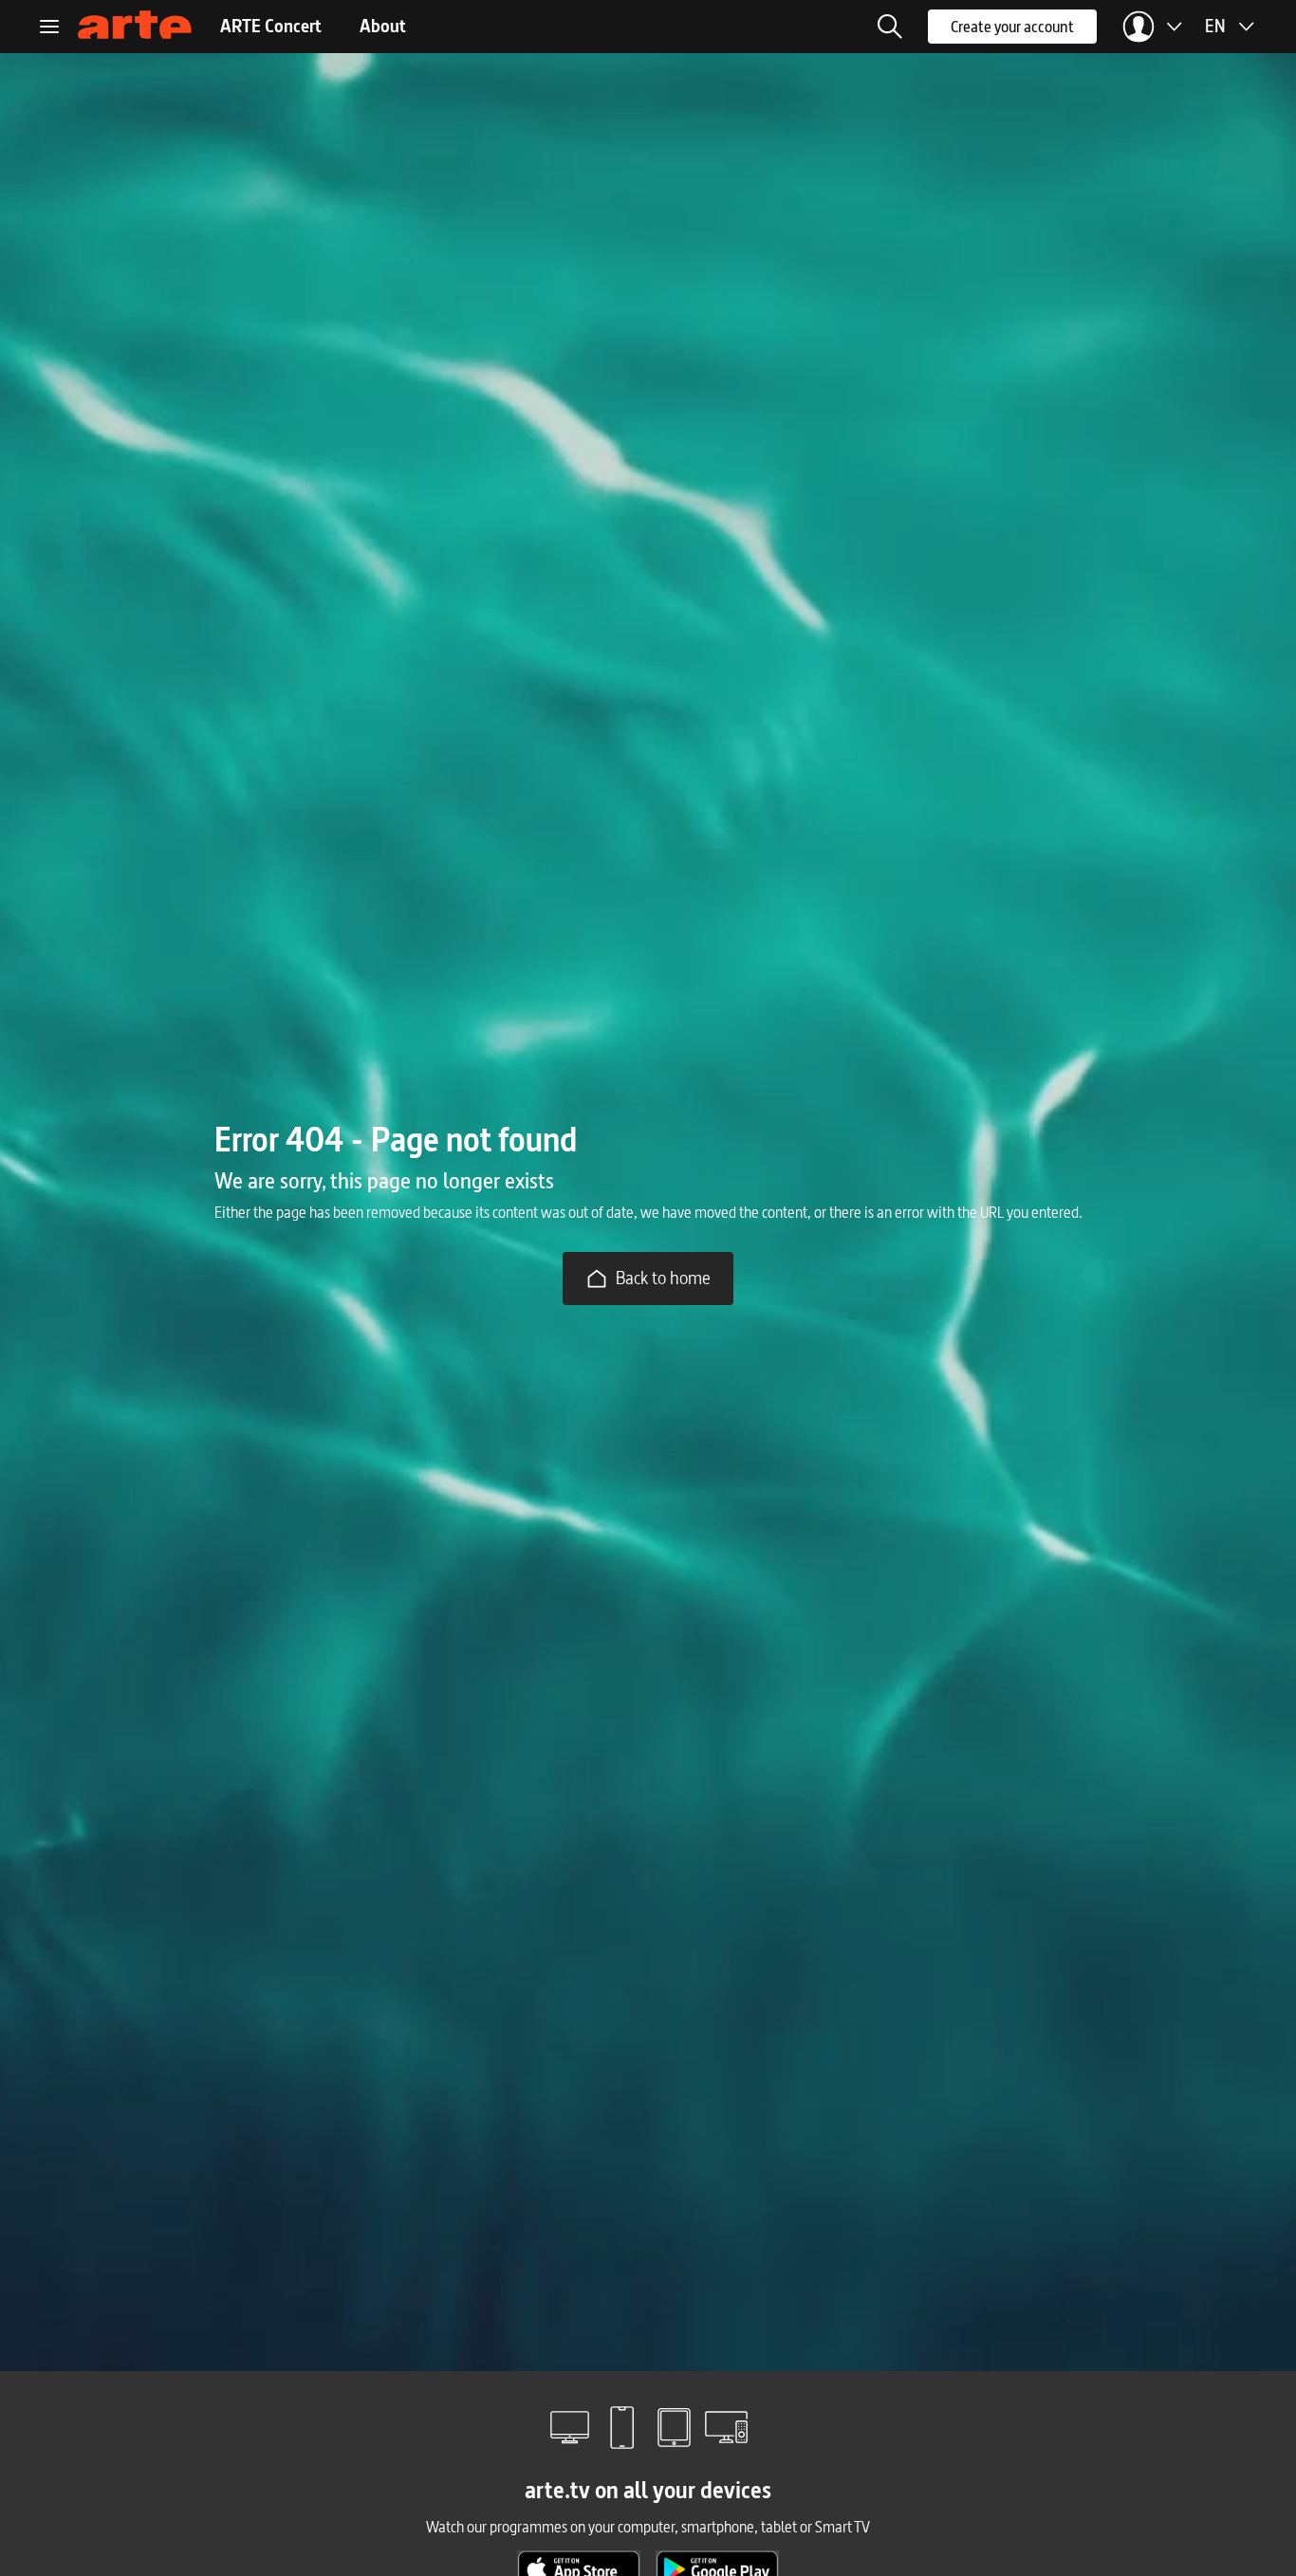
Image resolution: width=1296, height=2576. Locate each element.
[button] (890, 27)
